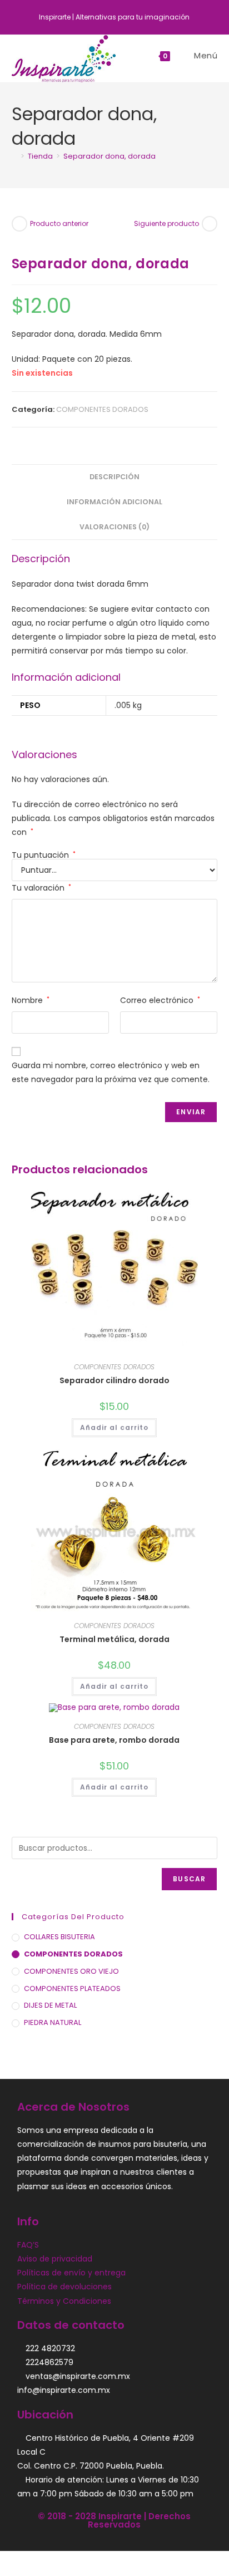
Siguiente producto (166, 223)
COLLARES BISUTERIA (59, 1937)
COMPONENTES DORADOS (102, 409)
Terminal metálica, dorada (114, 1639)
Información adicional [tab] (114, 502)
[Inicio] (14, 156)
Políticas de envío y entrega (71, 2273)
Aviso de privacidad (55, 2259)
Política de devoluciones (64, 2287)
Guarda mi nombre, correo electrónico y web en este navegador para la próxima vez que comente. (111, 1072)
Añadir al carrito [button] (114, 1427)
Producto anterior (59, 223)
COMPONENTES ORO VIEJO (71, 1971)
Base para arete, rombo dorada (114, 1740)
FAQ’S (28, 2245)
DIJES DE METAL (50, 2005)
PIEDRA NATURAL (53, 2022)
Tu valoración (41, 888)
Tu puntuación (44, 855)
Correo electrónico (160, 1000)
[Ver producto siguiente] (210, 224)
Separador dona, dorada (109, 156)
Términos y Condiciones (64, 2301)
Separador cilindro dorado (114, 1380)
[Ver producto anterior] (19, 224)
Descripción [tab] (114, 477)
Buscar (189, 1879)
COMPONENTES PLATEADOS (72, 1988)
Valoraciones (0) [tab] (114, 527)
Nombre (31, 1000)
